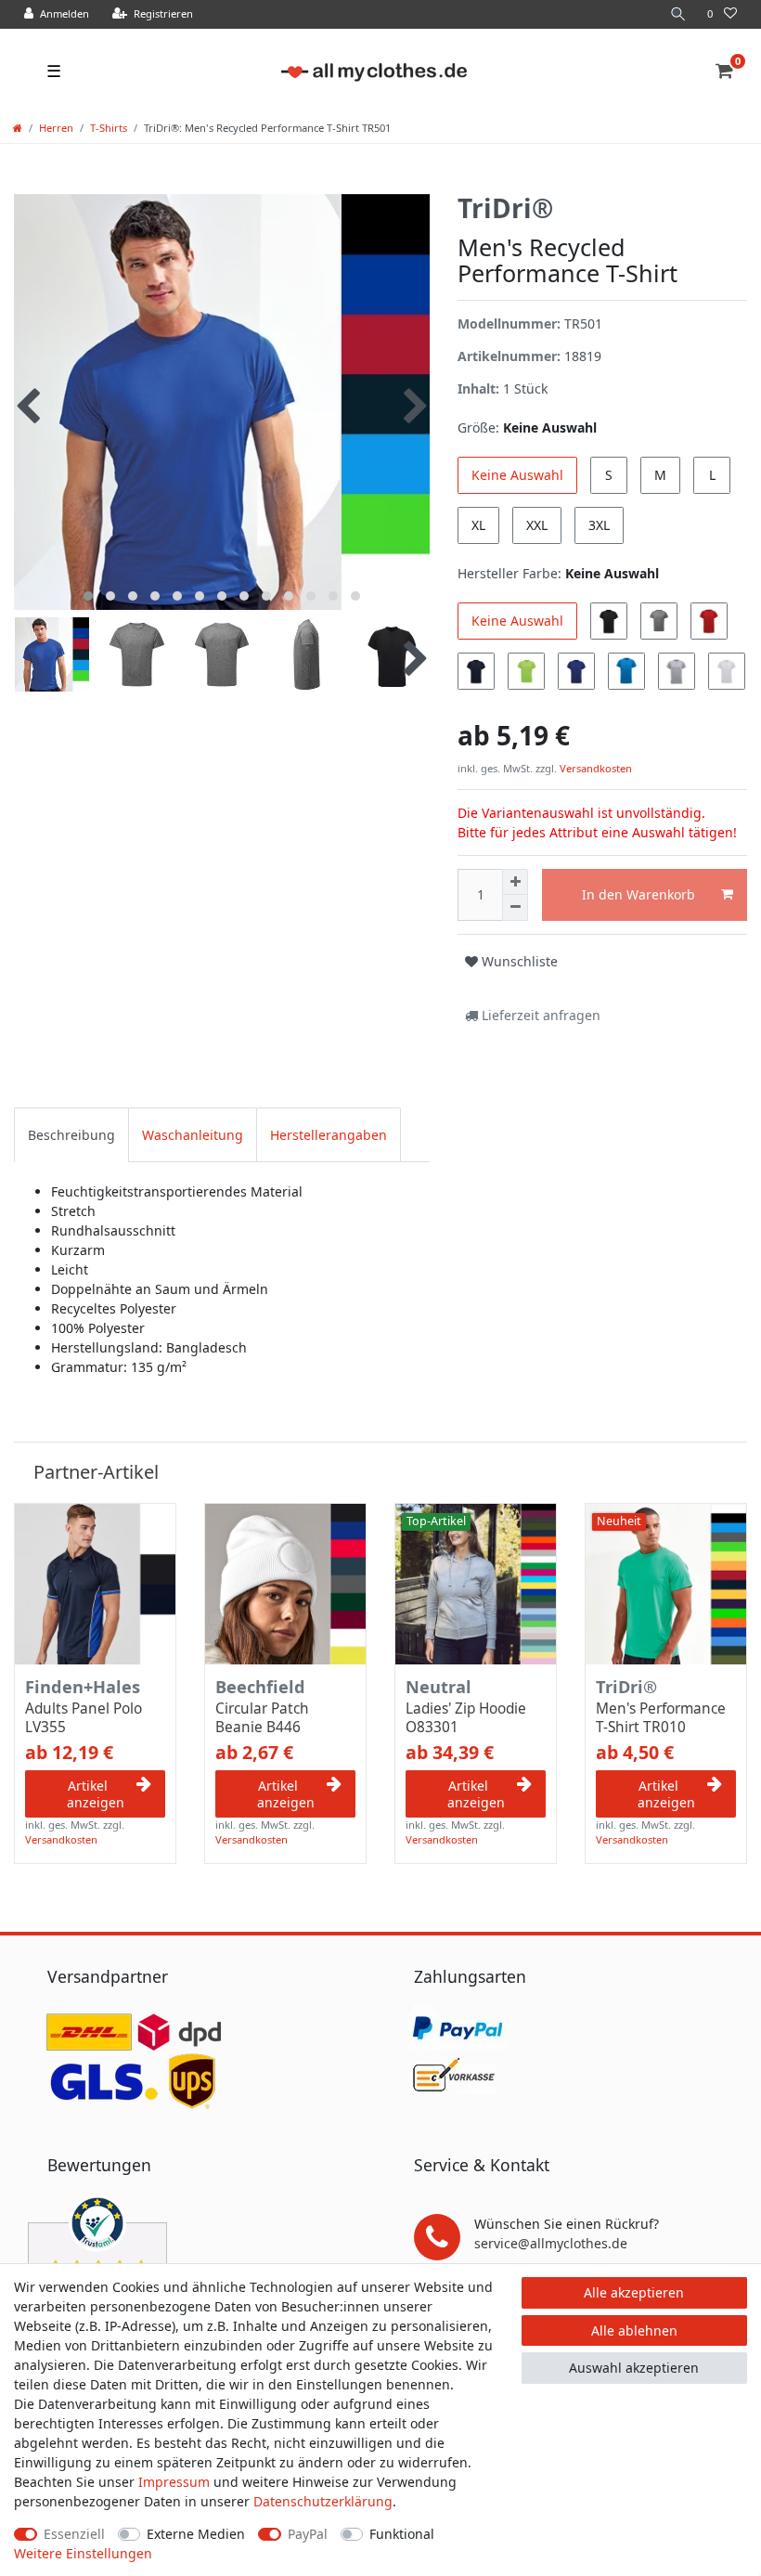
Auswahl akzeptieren (634, 2368)
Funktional (402, 2534)
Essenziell (74, 2534)
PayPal (308, 2534)
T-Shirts (109, 128)
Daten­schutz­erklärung (323, 2501)
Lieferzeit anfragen (539, 1015)
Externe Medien (196, 2534)
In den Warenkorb (638, 894)
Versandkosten (594, 768)
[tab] (71, 1135)
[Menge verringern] (515, 908)
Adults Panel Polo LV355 (84, 1718)
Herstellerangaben (329, 1135)
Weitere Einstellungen (83, 2553)
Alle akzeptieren (634, 2292)
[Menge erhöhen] (515, 882)
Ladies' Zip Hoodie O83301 (466, 1718)
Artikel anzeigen (96, 1794)
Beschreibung (71, 1135)
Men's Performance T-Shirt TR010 (661, 1718)
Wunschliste (518, 961)
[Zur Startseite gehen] (18, 128)
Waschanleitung (193, 1135)
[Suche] (678, 14)
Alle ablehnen (634, 2330)
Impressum (174, 2482)
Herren (56, 128)
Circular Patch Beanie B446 (262, 1718)
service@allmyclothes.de (551, 2243)
